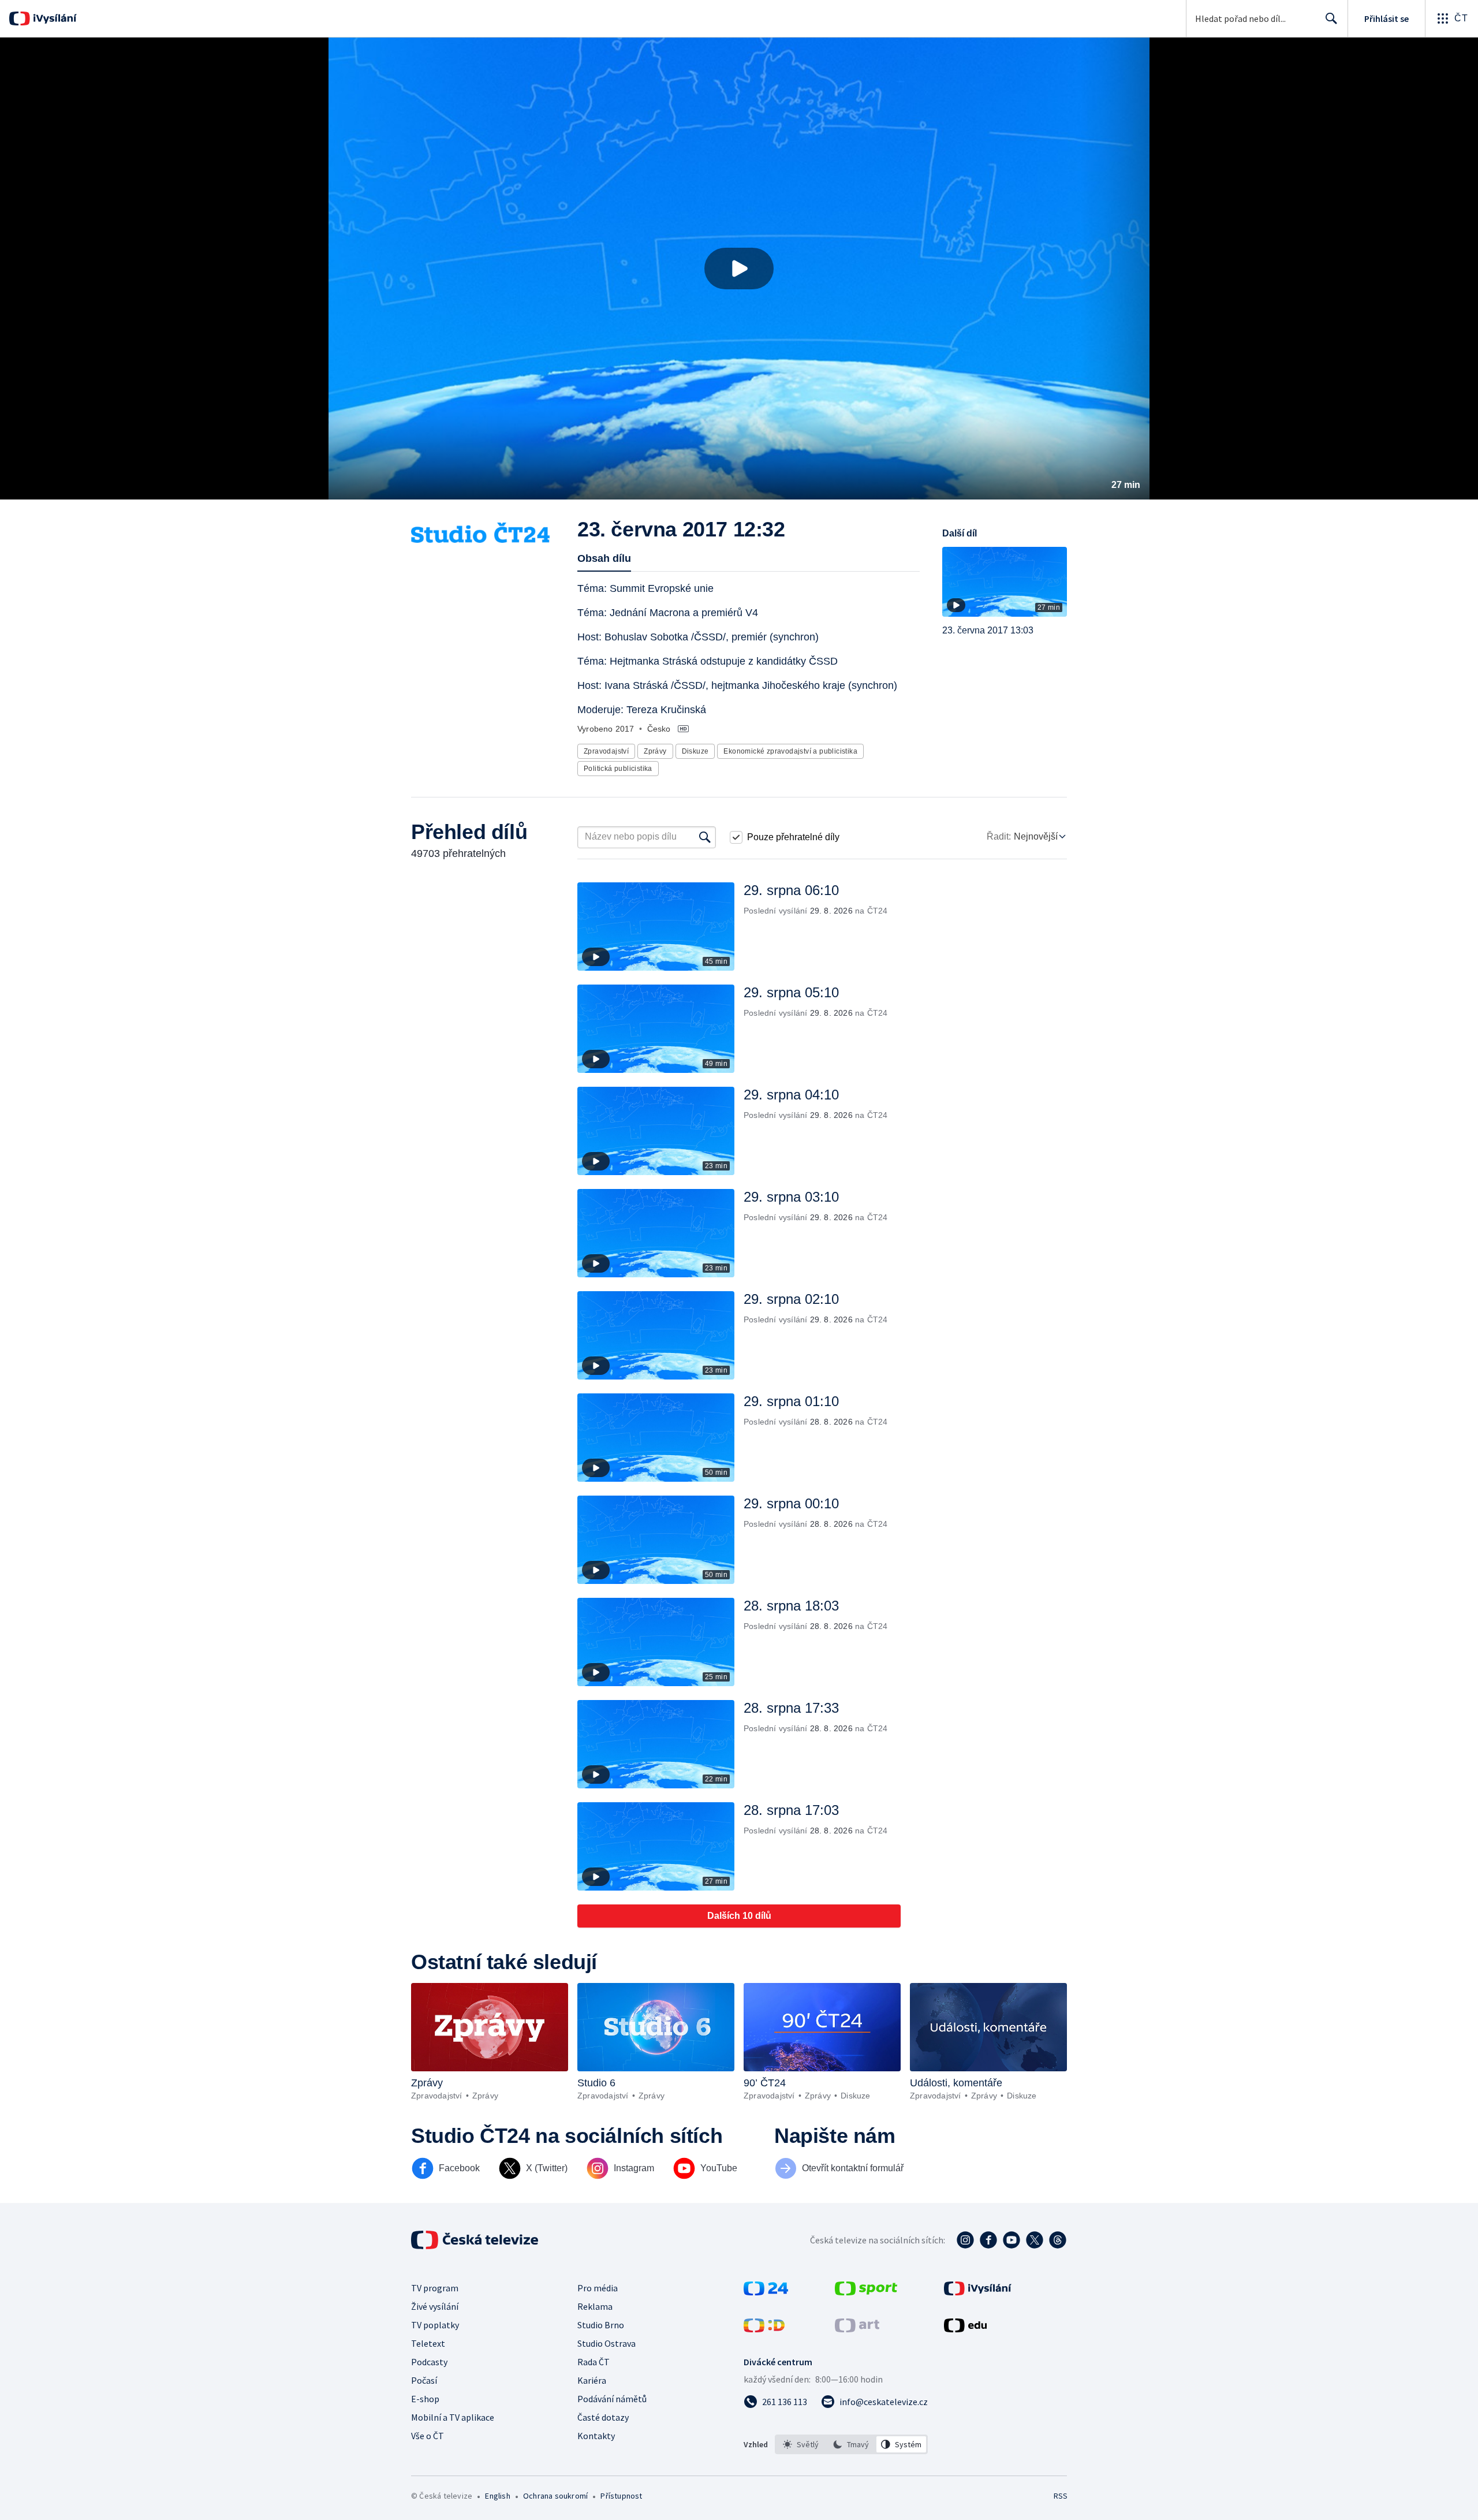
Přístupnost (621, 2496)
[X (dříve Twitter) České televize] (1035, 2240)
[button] (739, 269)
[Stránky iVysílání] (978, 2292)
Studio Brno (601, 2325)
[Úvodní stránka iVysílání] (53, 18)
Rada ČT (594, 2362)
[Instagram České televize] (965, 2240)
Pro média (598, 2288)
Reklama (595, 2306)
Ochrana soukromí (555, 2496)
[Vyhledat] (705, 837)
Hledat (1331, 18)
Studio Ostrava (606, 2343)
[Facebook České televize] (988, 2240)
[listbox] (851, 2444)
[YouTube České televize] (1012, 2240)
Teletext (428, 2343)
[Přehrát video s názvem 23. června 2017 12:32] (739, 269)
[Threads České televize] (1058, 2240)
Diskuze (695, 751)
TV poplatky (435, 2325)
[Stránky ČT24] (766, 2292)
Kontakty (596, 2436)
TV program (435, 2288)
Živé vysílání (435, 2306)
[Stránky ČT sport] (866, 2292)
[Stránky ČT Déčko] (764, 2329)
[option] (801, 2444)
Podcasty (429, 2362)
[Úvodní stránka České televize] (476, 2240)
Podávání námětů (612, 2399)
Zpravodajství (606, 751)
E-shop (425, 2399)
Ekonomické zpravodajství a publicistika (790, 751)
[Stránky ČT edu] (965, 2329)
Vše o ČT (428, 2436)
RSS (1061, 2496)
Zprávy (655, 751)
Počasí (424, 2380)
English (497, 2496)
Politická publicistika (618, 769)
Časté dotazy (603, 2417)
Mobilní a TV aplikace (453, 2417)
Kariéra (592, 2380)
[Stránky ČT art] (857, 2329)
